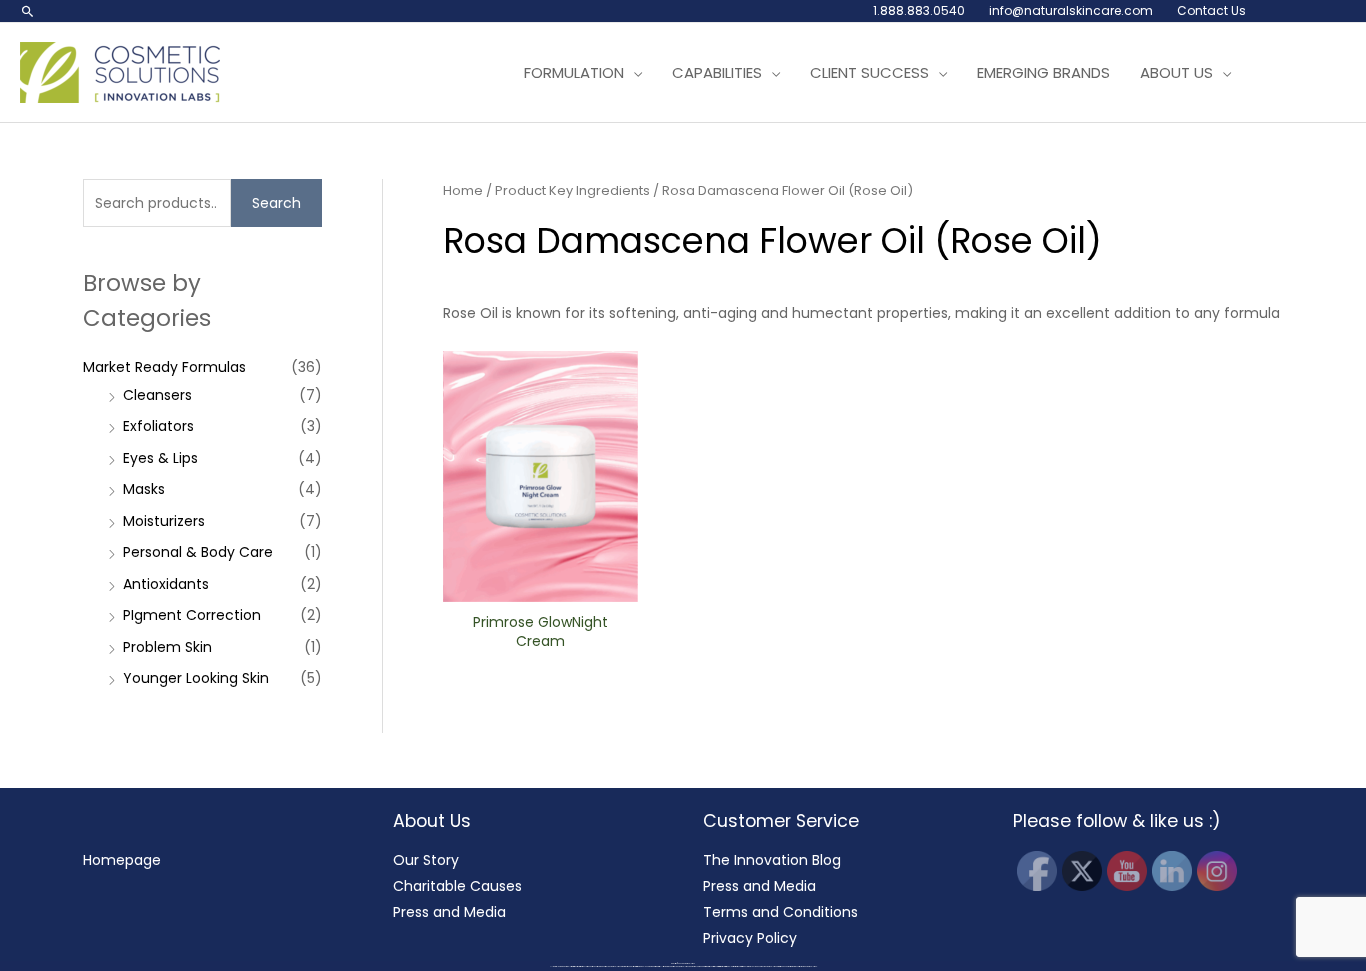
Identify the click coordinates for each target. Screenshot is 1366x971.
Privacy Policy (750, 938)
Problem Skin (167, 647)
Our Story (426, 860)
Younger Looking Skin (196, 678)
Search (276, 203)
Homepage (122, 860)
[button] (28, 11)
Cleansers (157, 395)
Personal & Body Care (198, 552)
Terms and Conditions (780, 912)
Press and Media (449, 912)
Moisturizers (164, 521)
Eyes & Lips (160, 458)
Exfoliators (158, 426)
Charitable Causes (457, 886)
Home (463, 190)
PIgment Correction (192, 615)
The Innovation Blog (772, 860)
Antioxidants (166, 584)
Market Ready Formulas (164, 367)
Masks (144, 489)
